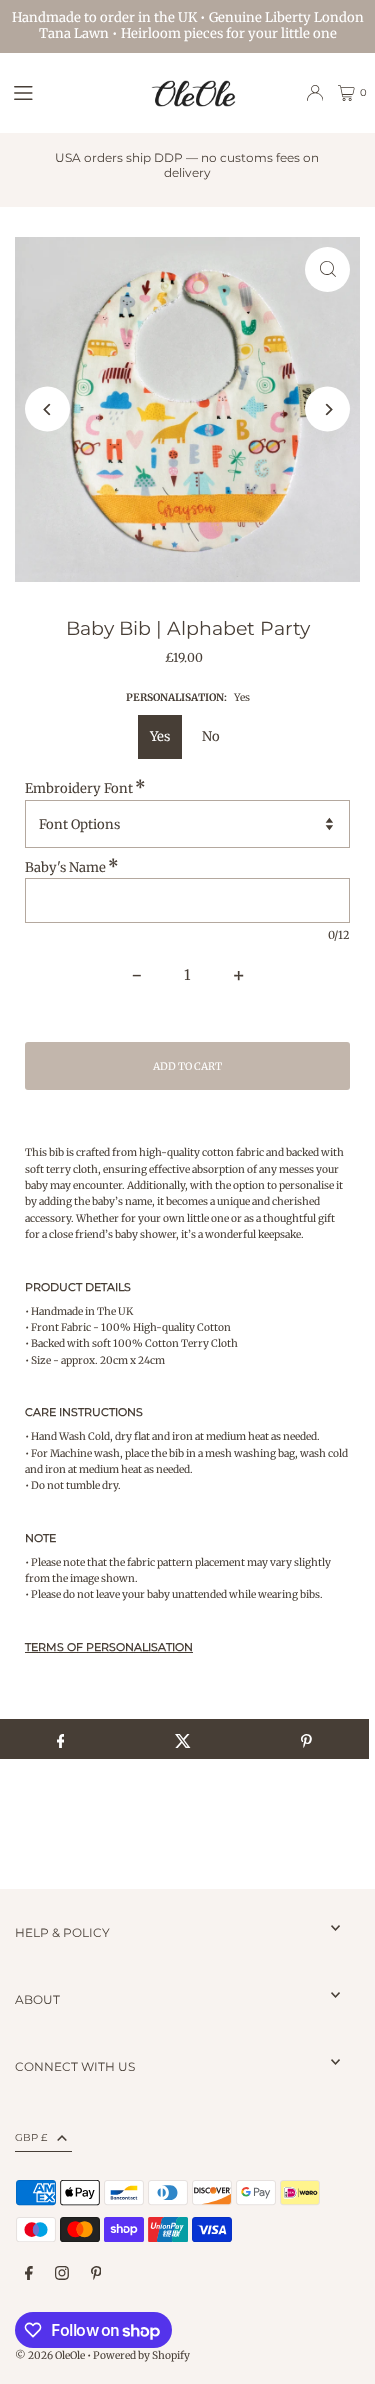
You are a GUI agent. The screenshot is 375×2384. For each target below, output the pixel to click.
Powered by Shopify (141, 2355)
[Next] (327, 409)
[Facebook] (29, 2274)
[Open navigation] (71, 92)
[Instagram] (62, 2274)
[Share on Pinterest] (306, 1739)
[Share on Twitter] (183, 1739)
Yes (160, 736)
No (211, 736)
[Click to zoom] (327, 269)
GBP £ (31, 2137)
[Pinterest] (96, 2274)
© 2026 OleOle (50, 2355)
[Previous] (47, 409)
